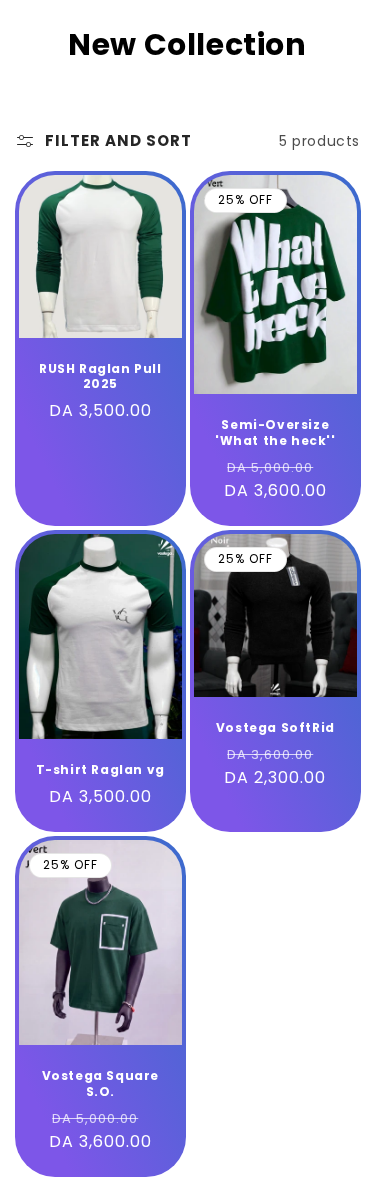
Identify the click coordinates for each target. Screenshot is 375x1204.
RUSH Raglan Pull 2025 (100, 376)
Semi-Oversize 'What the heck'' (274, 432)
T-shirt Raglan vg (100, 770)
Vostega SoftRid (274, 728)
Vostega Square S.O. (100, 1083)
